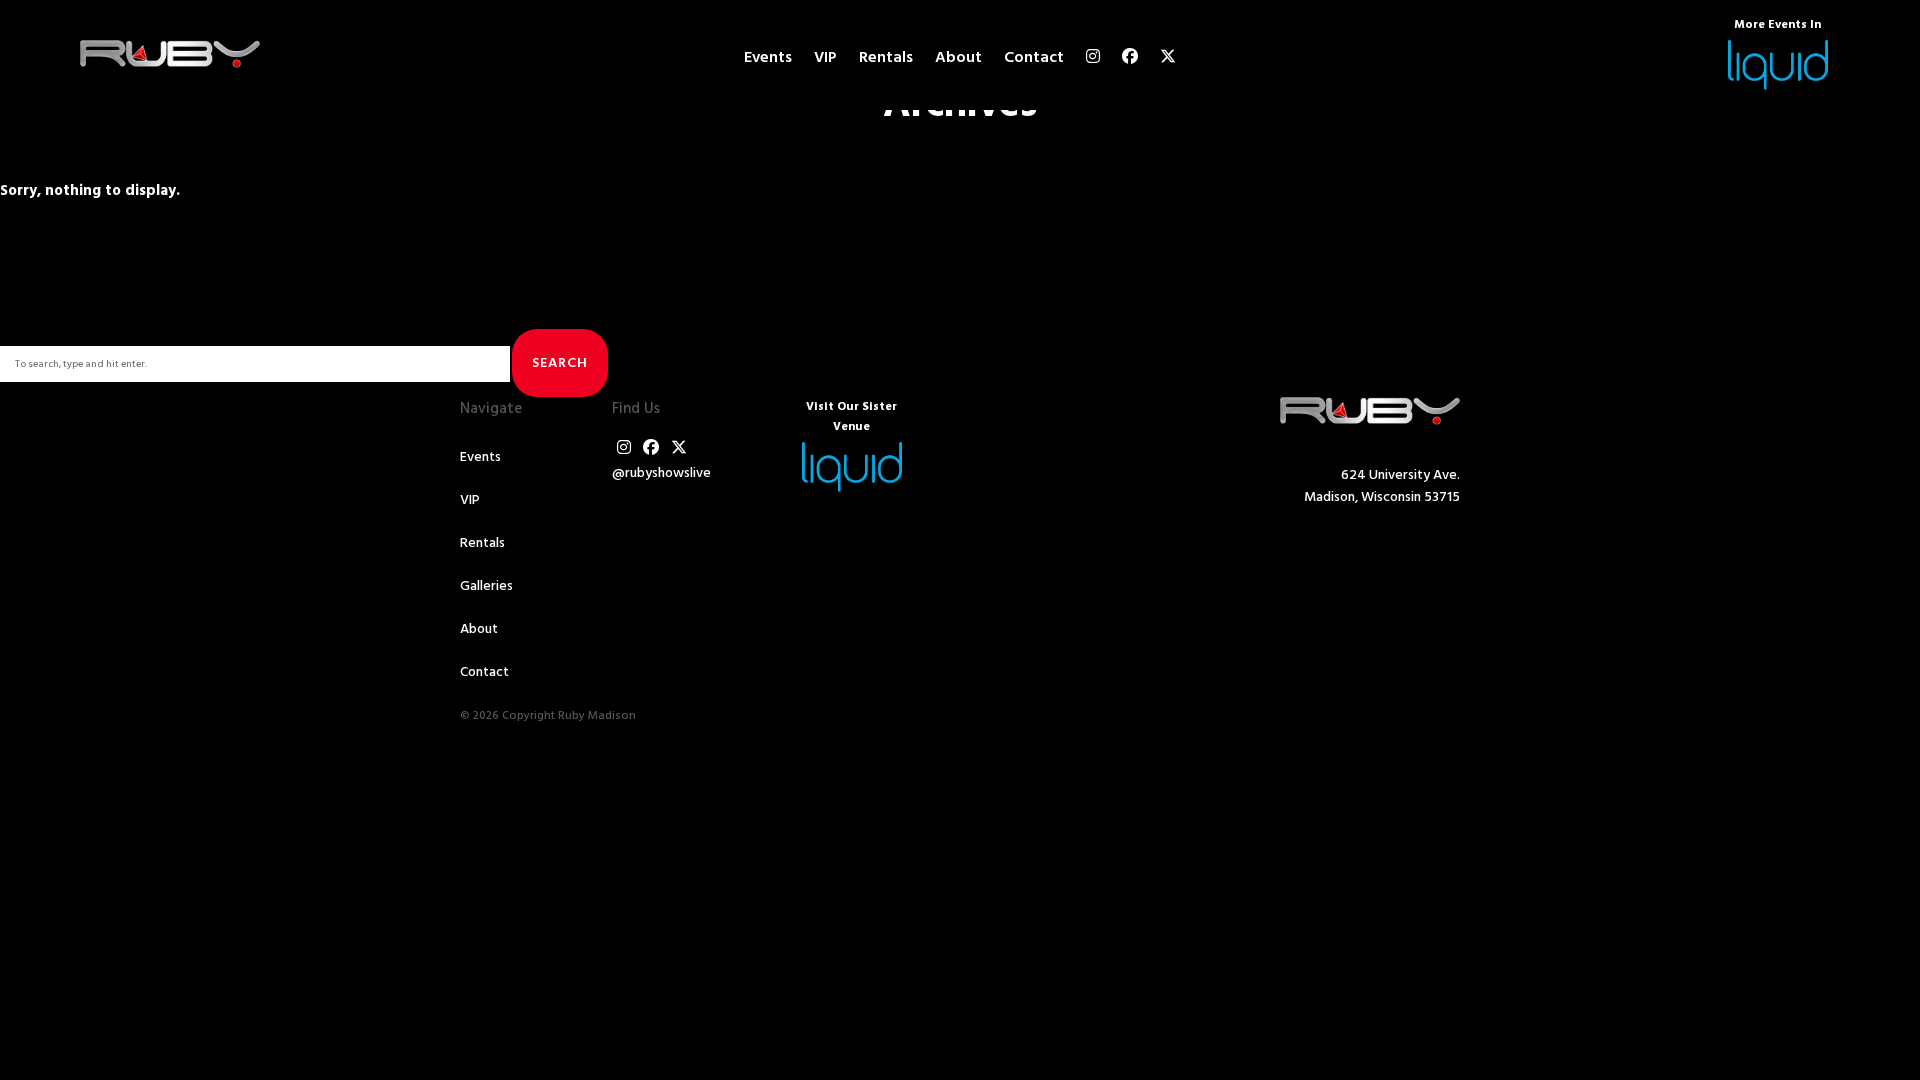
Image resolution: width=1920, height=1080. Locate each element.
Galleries (486, 586)
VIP (825, 58)
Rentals (886, 58)
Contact (1034, 58)
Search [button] (560, 363)
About (958, 58)
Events (768, 58)
